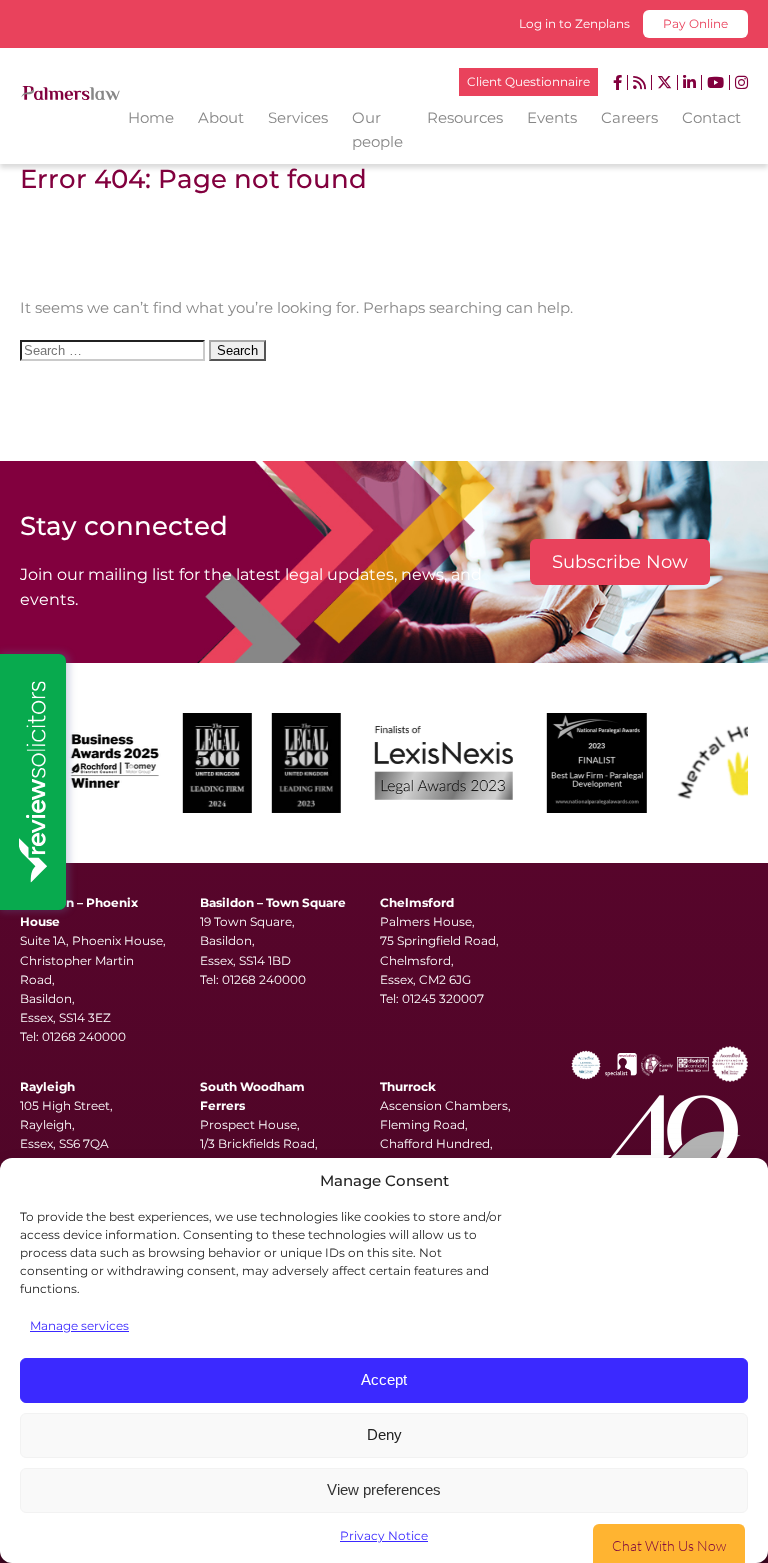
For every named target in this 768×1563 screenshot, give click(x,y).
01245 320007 (443, 998)
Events (552, 117)
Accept (384, 1379)
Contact (711, 117)
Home (151, 117)
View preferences (384, 1489)
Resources (465, 117)
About (221, 117)
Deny (384, 1434)
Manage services (79, 1325)
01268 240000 (84, 1036)
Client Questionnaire (528, 81)
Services (298, 117)
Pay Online (695, 23)
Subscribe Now (620, 562)
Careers (629, 117)
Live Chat (669, 1543)
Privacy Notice (384, 1535)
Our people (377, 129)
